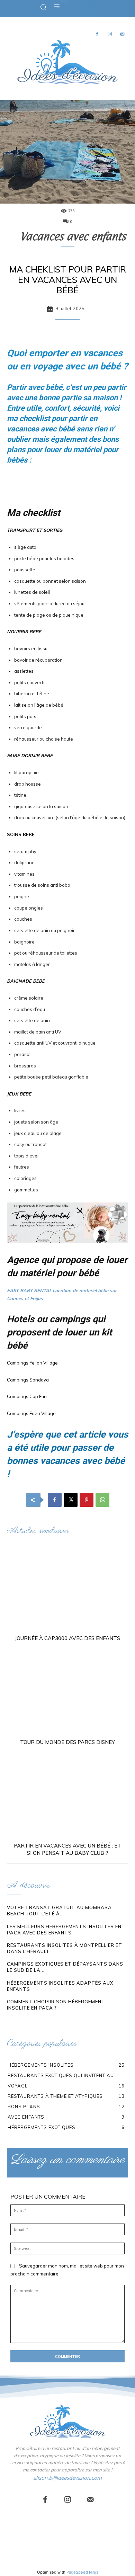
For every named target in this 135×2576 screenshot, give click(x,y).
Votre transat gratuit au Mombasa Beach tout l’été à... (59, 1911)
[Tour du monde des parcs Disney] (67, 1692)
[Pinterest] (87, 1500)
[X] (71, 1500)
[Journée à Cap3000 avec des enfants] (67, 1589)
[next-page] (22, 2021)
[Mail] (122, 34)
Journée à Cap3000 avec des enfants (67, 1638)
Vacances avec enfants (73, 236)
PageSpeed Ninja (82, 2572)
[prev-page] (11, 2021)
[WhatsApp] (102, 1500)
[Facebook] (97, 34)
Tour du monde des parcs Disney (67, 1742)
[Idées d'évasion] (67, 62)
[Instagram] (110, 34)
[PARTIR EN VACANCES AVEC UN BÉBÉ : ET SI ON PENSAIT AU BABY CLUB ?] (67, 1796)
